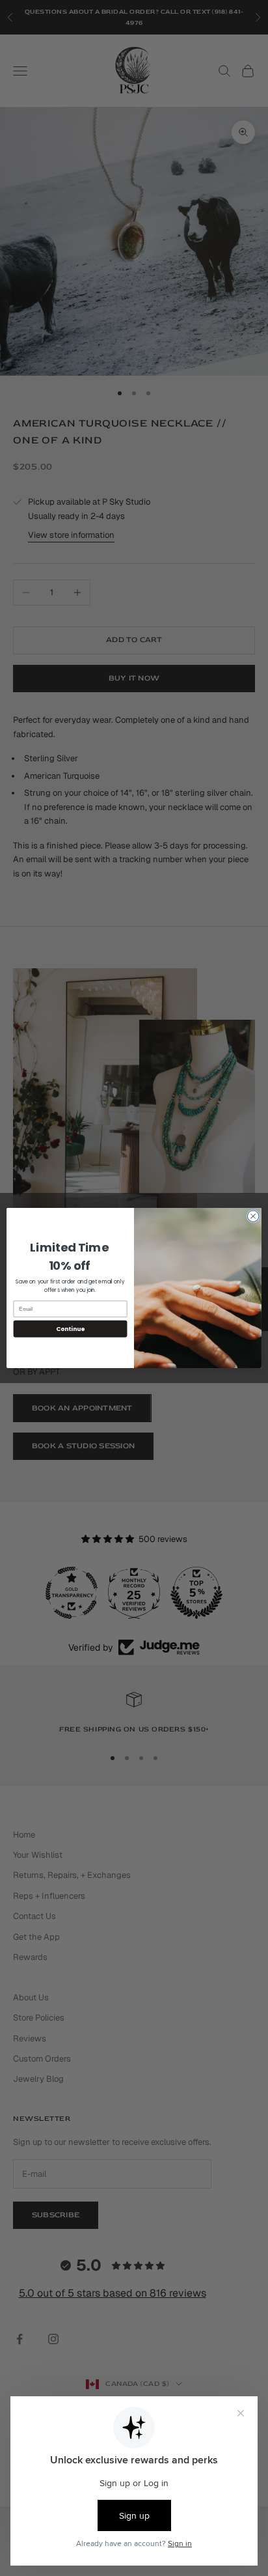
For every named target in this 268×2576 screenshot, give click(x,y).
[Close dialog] (253, 1216)
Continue (70, 1329)
